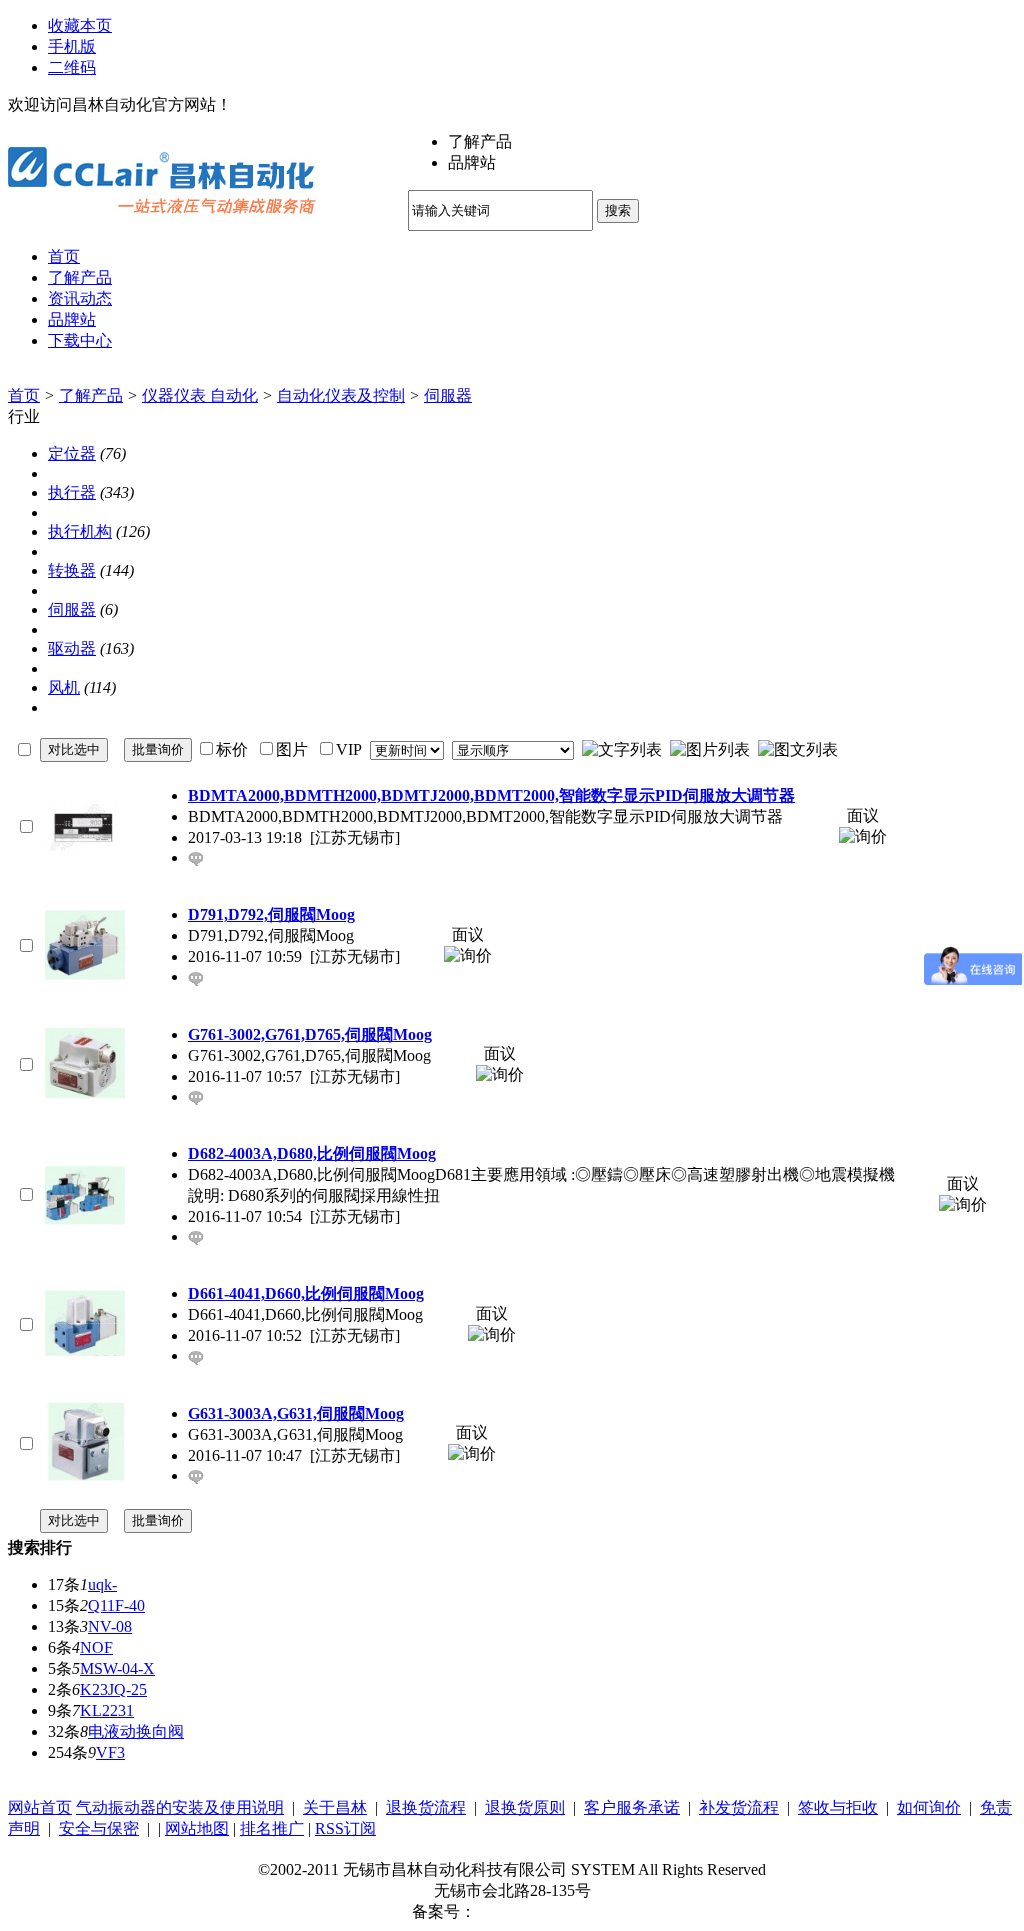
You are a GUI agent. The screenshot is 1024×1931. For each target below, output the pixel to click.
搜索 (618, 210)
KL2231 (107, 1710)
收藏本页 (80, 25)
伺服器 (448, 395)
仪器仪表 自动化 (200, 395)
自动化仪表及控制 (341, 395)
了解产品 (91, 395)
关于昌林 (335, 1807)
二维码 (72, 67)
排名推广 (272, 1828)
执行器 (72, 492)
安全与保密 (99, 1828)
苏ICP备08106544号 (544, 1911)
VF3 (110, 1752)
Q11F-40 (116, 1605)
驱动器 (72, 648)
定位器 (72, 453)
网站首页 (40, 1807)
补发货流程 (739, 1807)
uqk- (102, 1584)
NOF (96, 1647)
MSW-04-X (117, 1668)
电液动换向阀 (136, 1731)
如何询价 (929, 1807)
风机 (64, 687)
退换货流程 (426, 1807)
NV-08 (110, 1626)
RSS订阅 (345, 1828)
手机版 (72, 46)
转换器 (72, 570)
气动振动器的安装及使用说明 (180, 1807)
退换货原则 (525, 1807)
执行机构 (80, 531)
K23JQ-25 (113, 1689)
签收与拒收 (838, 1807)
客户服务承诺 (632, 1807)
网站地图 (197, 1828)
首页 (24, 395)
